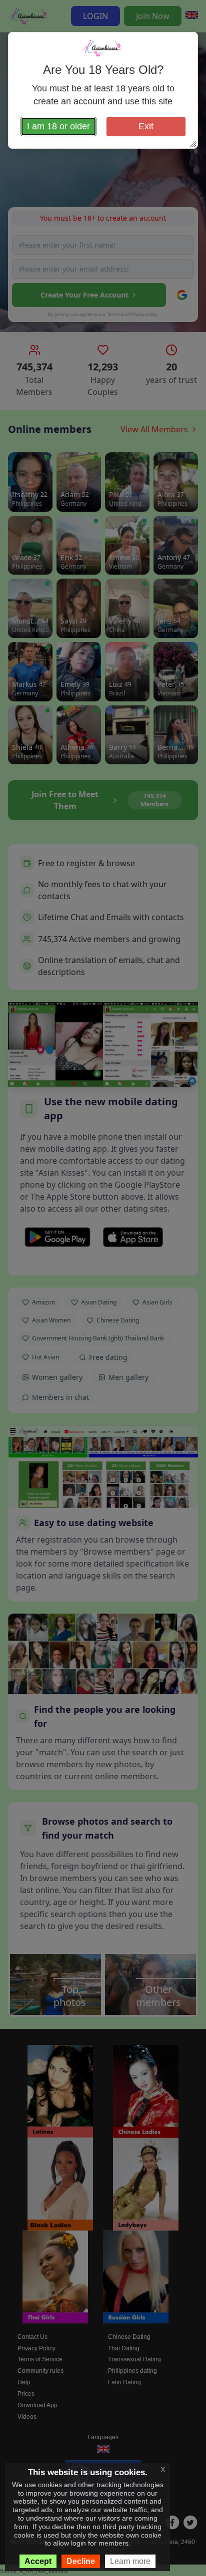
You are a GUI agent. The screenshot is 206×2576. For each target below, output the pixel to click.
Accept (38, 2561)
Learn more (130, 2561)
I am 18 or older (58, 126)
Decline (81, 2561)
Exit (146, 126)
